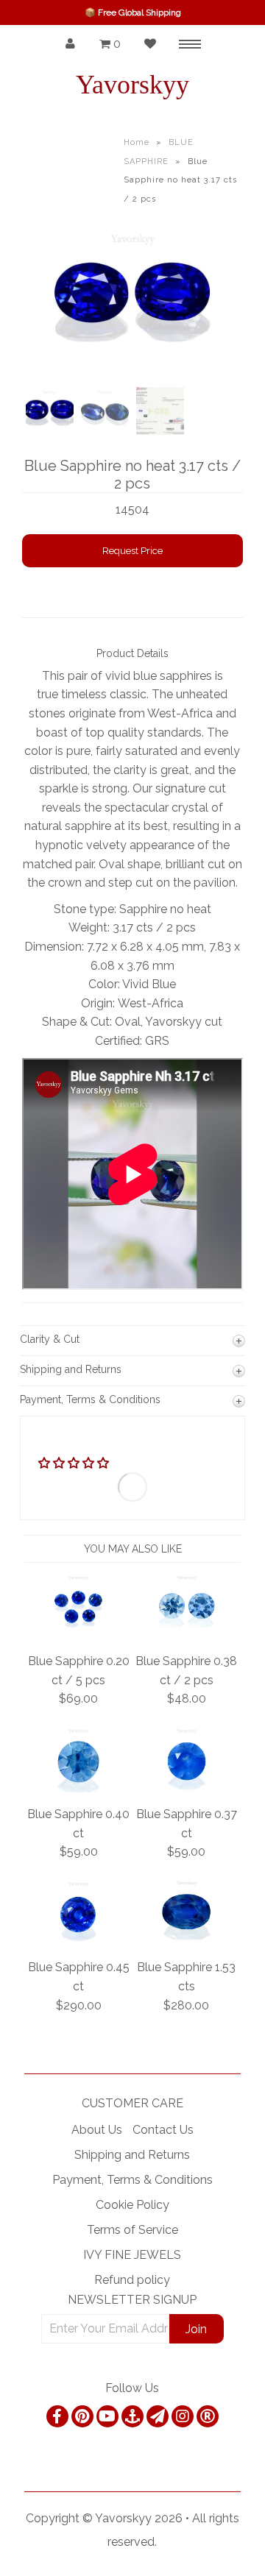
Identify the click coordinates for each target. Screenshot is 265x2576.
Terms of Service (132, 2230)
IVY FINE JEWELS (132, 2255)
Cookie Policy (132, 2205)
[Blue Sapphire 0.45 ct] (78, 1941)
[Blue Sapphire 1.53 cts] (187, 1941)
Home (137, 142)
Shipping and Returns (132, 2155)
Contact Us (163, 2130)
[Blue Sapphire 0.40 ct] (78, 1788)
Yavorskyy (132, 85)
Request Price (132, 551)
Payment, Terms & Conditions (132, 2180)
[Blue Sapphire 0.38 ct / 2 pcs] (187, 1635)
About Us (97, 2130)
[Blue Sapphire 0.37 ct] (187, 1788)
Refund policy (132, 2280)
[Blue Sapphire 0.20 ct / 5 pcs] (78, 1635)
